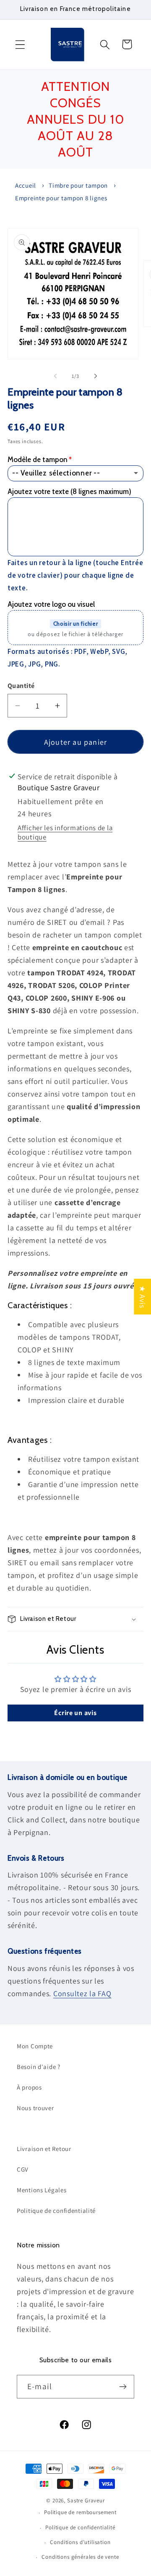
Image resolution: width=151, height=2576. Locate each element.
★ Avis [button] (142, 1297)
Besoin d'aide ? (39, 2067)
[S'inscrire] (123, 2387)
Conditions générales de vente (80, 2557)
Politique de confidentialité (56, 2211)
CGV (23, 2169)
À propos (29, 2087)
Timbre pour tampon (78, 185)
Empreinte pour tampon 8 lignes (61, 198)
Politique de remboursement (80, 2512)
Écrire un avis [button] (75, 1713)
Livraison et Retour (44, 2149)
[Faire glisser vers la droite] (96, 376)
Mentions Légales (42, 2190)
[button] (20, 44)
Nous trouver (35, 2108)
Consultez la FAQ (82, 1993)
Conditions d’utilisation (80, 2542)
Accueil (26, 185)
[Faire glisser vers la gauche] (55, 376)
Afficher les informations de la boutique (65, 832)
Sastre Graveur (86, 2500)
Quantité (21, 686)
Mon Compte (35, 2046)
